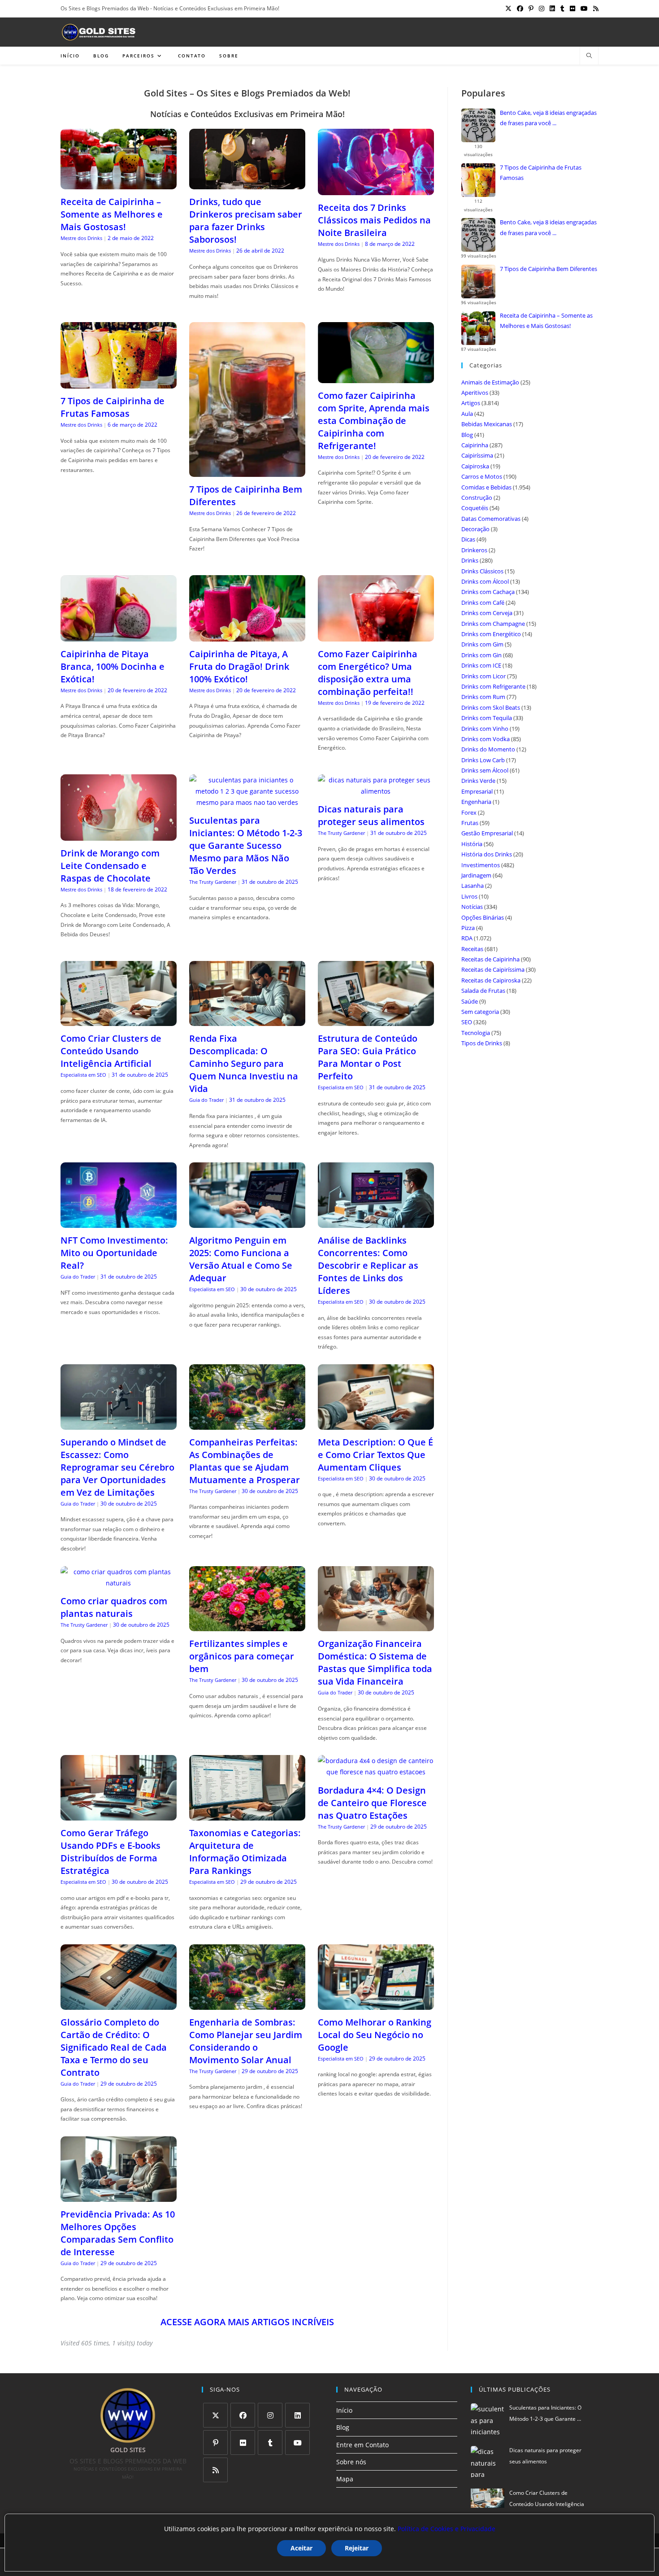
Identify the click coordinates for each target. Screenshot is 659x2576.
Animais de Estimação (490, 382)
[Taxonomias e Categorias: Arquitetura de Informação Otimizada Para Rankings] (247, 1815)
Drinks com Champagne (493, 624)
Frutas (470, 823)
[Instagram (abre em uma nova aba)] (542, 9)
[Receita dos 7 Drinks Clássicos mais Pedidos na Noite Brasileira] (376, 190)
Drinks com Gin (481, 655)
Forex (469, 812)
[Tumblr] (270, 2443)
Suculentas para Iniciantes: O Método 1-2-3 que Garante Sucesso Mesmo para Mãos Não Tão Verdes (246, 845)
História (472, 844)
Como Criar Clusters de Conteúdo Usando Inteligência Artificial (111, 1051)
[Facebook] (243, 2415)
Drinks (470, 560)
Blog (467, 435)
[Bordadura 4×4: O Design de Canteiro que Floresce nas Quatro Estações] (376, 1772)
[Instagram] (270, 2415)
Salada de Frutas (483, 991)
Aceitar (301, 2548)
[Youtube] (297, 2443)
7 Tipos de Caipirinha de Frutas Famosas (113, 407)
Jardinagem (476, 875)
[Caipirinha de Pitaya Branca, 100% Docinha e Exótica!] (119, 636)
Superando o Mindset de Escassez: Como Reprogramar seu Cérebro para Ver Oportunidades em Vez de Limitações (117, 1467)
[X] (215, 2415)
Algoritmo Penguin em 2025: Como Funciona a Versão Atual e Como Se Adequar (241, 1259)
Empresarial (477, 791)
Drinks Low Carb (483, 760)
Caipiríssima (477, 455)
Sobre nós (351, 2462)
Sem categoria (480, 1012)
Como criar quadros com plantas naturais (114, 1607)
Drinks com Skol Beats (491, 707)
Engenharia (476, 802)
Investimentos (481, 865)
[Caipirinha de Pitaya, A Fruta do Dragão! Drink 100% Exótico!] (247, 636)
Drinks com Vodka (486, 739)
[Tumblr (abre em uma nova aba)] (562, 9)
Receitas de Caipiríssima (493, 969)
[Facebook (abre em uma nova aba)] (520, 9)
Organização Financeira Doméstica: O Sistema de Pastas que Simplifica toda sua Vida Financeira (375, 1662)
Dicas (468, 539)
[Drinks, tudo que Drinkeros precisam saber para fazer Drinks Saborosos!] (247, 184)
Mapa (345, 2479)
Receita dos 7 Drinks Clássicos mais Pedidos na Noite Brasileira (374, 220)
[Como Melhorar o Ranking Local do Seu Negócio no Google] (376, 2004)
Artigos (471, 403)
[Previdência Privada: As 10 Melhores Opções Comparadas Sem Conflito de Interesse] (119, 2196)
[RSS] (215, 2470)
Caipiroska (475, 466)
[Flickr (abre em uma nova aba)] (572, 9)
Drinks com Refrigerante (493, 686)
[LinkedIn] (297, 2415)
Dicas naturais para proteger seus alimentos (371, 815)
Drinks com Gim (482, 644)
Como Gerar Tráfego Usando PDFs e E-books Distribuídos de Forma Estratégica (111, 1852)
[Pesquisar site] (589, 56)
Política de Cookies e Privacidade (447, 2529)
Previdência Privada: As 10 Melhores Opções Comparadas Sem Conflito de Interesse (118, 2233)
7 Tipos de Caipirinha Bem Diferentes (548, 269)
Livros (469, 896)
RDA (467, 938)
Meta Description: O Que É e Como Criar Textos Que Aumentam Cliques (375, 1455)
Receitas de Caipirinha (490, 959)
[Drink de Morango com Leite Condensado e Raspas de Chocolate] (119, 835)
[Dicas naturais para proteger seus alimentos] (376, 791)
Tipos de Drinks (482, 1043)
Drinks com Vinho (485, 729)
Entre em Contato (362, 2445)
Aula (467, 414)
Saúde (470, 1001)
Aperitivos (475, 393)
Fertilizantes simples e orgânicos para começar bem (242, 1656)
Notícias (472, 907)
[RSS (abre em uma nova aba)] (594, 9)
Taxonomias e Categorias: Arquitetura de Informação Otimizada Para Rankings (245, 1852)
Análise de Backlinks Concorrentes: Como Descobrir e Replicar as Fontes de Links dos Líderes (368, 1265)
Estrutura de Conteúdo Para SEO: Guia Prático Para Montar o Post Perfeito (368, 1057)
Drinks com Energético (491, 634)
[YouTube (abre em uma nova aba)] (584, 9)
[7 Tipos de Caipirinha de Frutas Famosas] (119, 383)
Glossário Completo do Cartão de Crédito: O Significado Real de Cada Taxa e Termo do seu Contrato (114, 2047)
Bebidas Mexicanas (487, 424)
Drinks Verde (478, 781)
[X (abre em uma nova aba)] (508, 9)
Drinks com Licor (483, 676)
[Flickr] (243, 2443)
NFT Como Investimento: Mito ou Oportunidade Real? (114, 1253)
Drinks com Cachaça (488, 592)
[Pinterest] (215, 2443)
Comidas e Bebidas (486, 487)
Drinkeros (474, 550)
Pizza (468, 928)
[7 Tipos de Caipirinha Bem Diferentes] (247, 471)
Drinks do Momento (488, 749)
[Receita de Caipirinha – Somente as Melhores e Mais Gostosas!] (119, 184)
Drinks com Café (483, 603)
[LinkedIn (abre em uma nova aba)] (552, 9)
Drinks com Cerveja (487, 613)
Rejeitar (357, 2548)
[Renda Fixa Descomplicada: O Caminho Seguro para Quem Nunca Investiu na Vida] (247, 1020)
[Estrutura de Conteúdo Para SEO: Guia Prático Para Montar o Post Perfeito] (376, 1020)
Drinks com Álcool (485, 581)
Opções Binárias (483, 917)
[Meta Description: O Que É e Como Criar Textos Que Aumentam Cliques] (376, 1424)
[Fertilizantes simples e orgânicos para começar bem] (247, 1626)
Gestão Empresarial (487, 833)
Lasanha (473, 886)
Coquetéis (475, 508)
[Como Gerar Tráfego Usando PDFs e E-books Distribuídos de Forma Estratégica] (119, 1815)
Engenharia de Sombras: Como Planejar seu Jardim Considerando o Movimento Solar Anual (246, 2041)
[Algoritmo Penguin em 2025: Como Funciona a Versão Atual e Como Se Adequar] (247, 1222)
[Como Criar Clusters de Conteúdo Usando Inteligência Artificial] (119, 1020)
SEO (467, 1022)
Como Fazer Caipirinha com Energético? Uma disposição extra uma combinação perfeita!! (368, 673)
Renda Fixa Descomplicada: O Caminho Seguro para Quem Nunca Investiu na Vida (244, 1063)
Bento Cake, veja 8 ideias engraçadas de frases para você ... (548, 118)
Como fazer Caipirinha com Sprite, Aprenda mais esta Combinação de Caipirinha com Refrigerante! (374, 421)
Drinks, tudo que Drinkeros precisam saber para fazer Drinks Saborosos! (246, 220)
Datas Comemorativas (491, 519)
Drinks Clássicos (482, 571)
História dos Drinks (487, 854)
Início (344, 2410)
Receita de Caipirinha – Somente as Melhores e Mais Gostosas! (112, 214)
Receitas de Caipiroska (491, 980)
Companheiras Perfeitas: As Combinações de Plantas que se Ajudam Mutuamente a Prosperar (245, 1461)
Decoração (475, 529)
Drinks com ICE (481, 665)
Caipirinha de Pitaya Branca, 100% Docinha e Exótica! (113, 666)
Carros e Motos (482, 476)
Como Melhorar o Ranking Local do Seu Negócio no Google (375, 2035)
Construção (477, 498)
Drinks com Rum (483, 697)
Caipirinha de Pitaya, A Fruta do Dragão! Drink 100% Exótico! (239, 666)
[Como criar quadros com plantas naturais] (119, 1583)
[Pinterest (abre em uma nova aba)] (531, 9)
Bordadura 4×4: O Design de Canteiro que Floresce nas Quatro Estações (372, 1803)
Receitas (472, 949)
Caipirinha (475, 445)
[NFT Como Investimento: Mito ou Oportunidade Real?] (119, 1222)
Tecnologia (476, 1033)
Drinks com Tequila (487, 718)
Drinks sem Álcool (485, 770)
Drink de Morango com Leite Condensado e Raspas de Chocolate (110, 866)
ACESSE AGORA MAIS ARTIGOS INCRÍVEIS (247, 2322)
